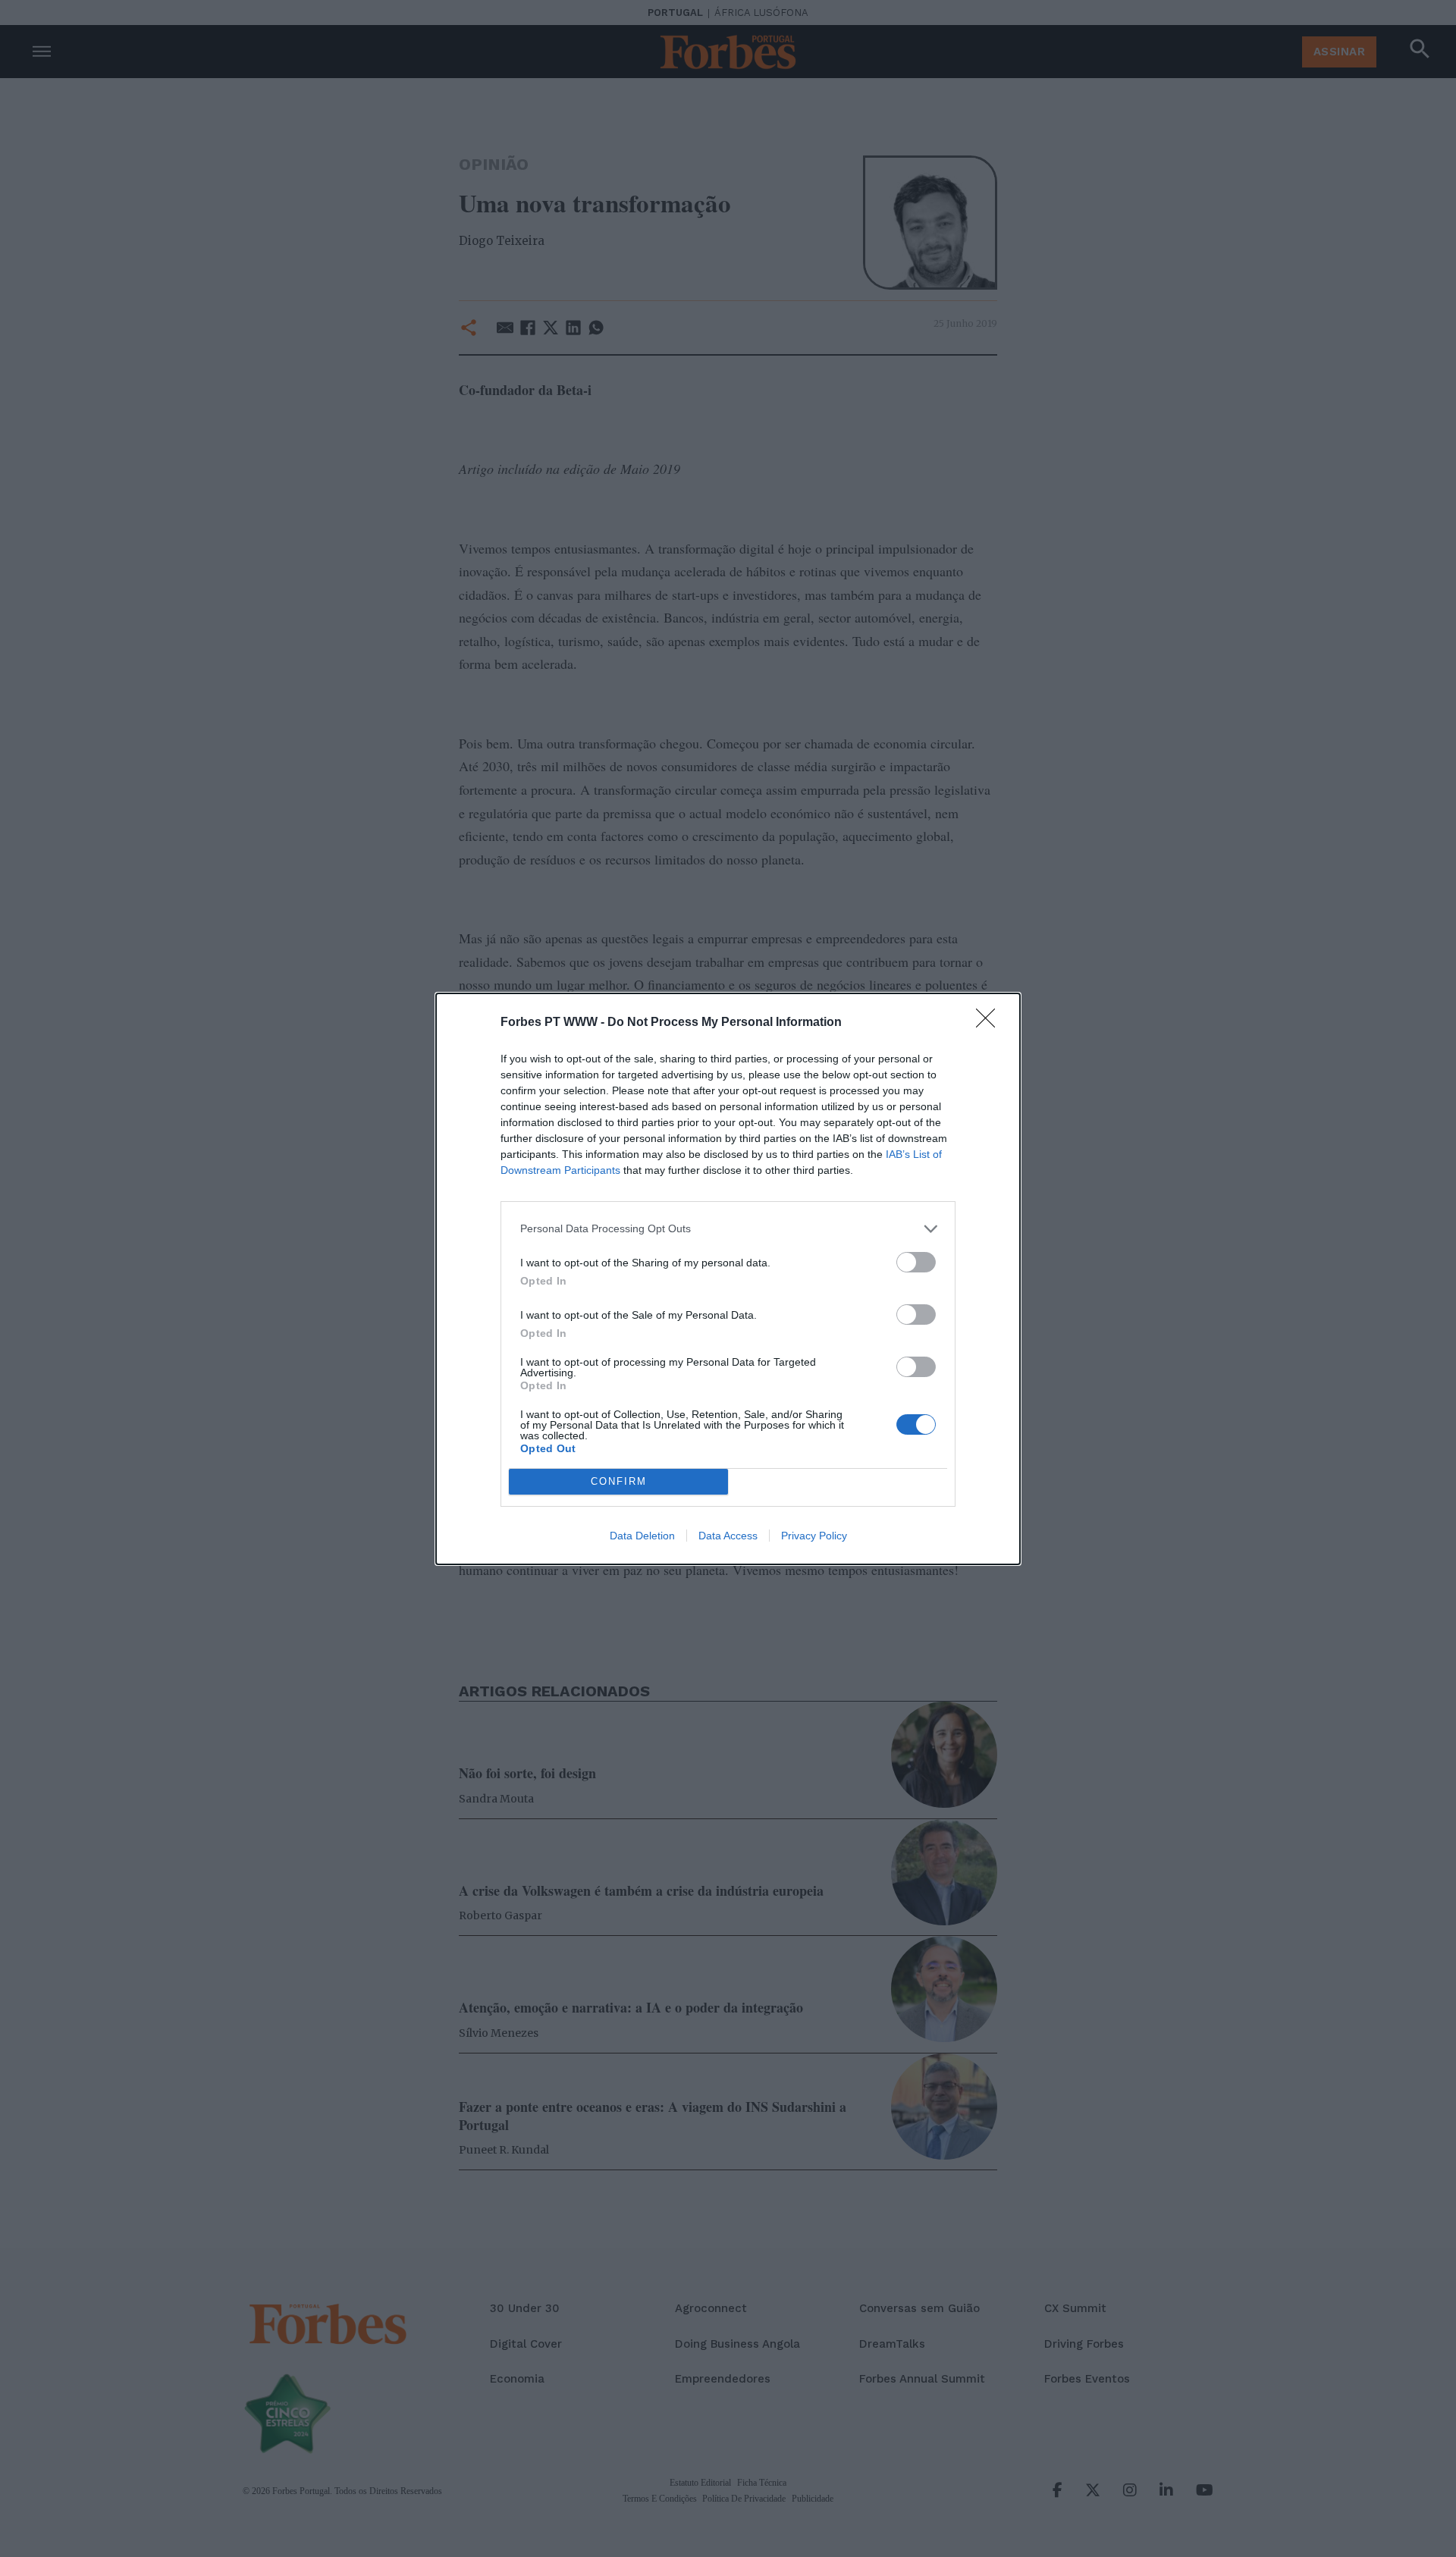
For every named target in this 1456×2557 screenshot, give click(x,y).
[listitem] (728, 1229)
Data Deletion (642, 1536)
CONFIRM (619, 1481)
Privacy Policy (814, 1536)
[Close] (990, 1023)
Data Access (728, 1536)
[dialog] (728, 1279)
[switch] (916, 1262)
